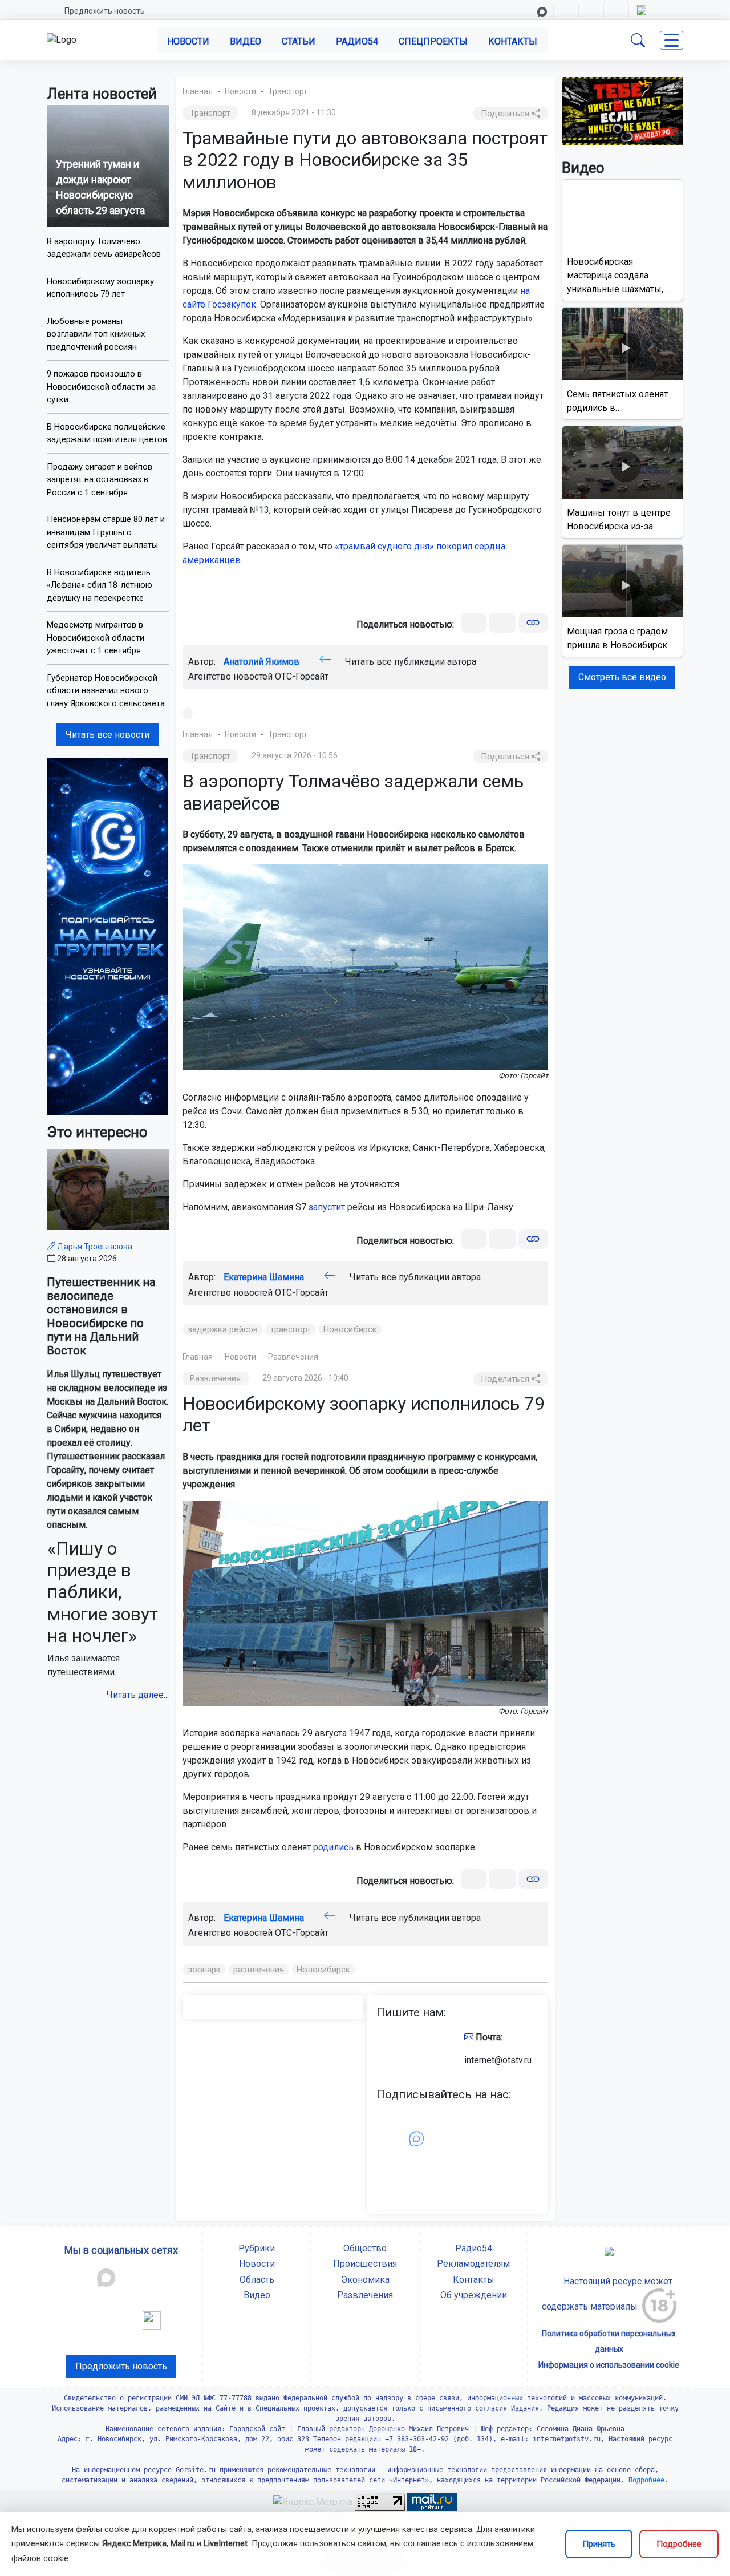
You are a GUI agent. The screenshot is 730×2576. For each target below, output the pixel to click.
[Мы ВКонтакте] (108, 936)
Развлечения (293, 1357)
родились (333, 1847)
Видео (246, 41)
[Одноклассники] (502, 623)
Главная (198, 91)
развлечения (259, 1970)
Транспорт (288, 91)
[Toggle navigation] (672, 40)
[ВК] (474, 623)
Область (257, 2280)
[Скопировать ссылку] (533, 623)
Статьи (299, 41)
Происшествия (365, 2264)
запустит (327, 1207)
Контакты (513, 41)
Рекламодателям (473, 2264)
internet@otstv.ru (498, 2060)
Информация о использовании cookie (609, 2365)
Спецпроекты (433, 41)
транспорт (291, 1329)
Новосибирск (350, 1329)
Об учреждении (474, 2295)
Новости (188, 41)
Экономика (365, 2280)
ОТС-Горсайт (302, 676)
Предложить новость (105, 11)
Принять (599, 2544)
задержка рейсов (223, 1329)
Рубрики (257, 2248)
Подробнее (679, 2544)
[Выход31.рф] (623, 110)
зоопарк (204, 1970)
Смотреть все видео (622, 677)
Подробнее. (646, 2480)
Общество (365, 2248)
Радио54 (357, 41)
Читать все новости (108, 735)
